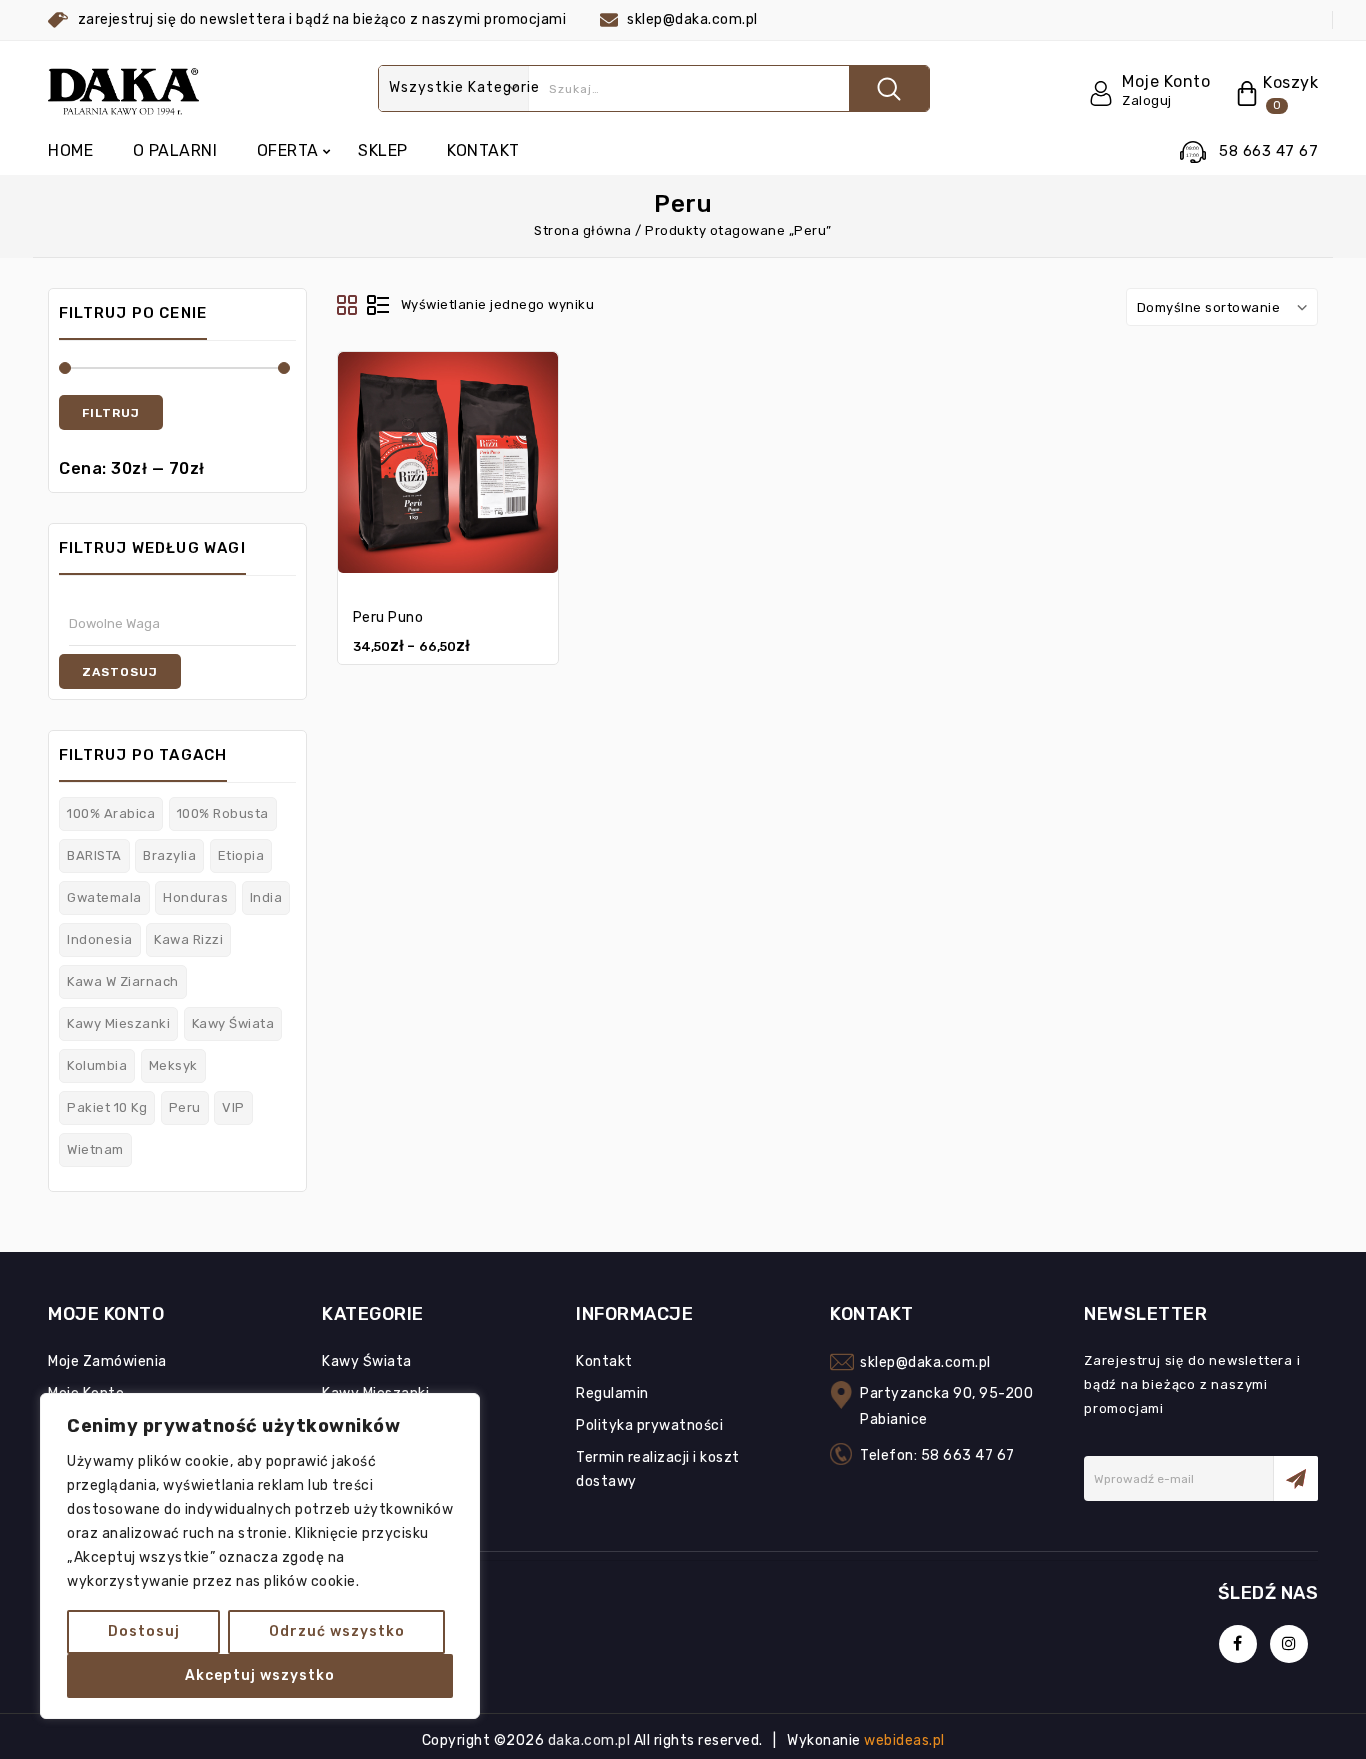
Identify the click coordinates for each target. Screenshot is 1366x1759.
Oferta (288, 150)
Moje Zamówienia (107, 1361)
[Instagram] (1289, 1644)
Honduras (195, 897)
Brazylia (169, 855)
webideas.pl (904, 1740)
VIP (233, 1107)
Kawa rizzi (188, 939)
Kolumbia (97, 1065)
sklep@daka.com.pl (925, 1362)
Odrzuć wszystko (337, 1631)
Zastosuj (120, 672)
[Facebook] (1238, 1644)
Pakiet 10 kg (107, 1107)
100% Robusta (223, 813)
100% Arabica (111, 813)
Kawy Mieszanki (118, 1023)
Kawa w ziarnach (123, 981)
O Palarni (175, 150)
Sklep (383, 150)
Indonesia (100, 939)
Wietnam (95, 1149)
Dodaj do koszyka (448, 455)
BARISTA (94, 855)
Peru (185, 1107)
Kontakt (483, 150)
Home (70, 150)
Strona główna (583, 230)
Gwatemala (104, 897)
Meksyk (173, 1065)
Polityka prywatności (649, 1425)
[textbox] (187, 623)
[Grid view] (348, 306)
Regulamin (612, 1393)
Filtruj (111, 413)
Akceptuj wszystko (260, 1675)
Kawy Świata (233, 1023)
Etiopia (241, 855)
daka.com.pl (591, 1740)
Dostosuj (144, 1631)
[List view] (378, 306)
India (266, 897)
